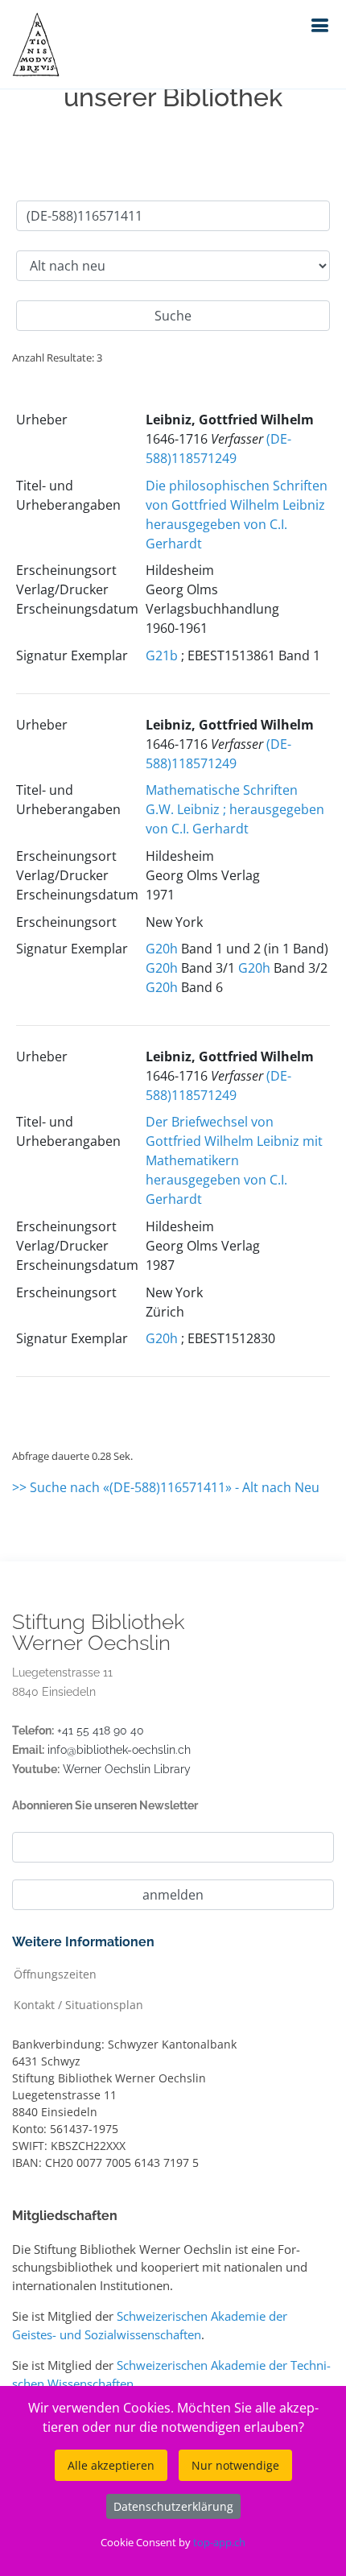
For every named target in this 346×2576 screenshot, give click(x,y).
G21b (162, 655)
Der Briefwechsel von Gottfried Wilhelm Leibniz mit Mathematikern (234, 1141)
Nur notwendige (235, 2465)
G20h (162, 949)
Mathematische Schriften (222, 790)
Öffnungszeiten (55, 1973)
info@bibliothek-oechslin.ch (119, 1750)
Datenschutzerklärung (173, 2506)
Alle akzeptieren (111, 2465)
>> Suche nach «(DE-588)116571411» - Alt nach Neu (166, 1487)
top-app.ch (219, 2542)
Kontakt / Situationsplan (78, 2004)
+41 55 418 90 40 (101, 1730)
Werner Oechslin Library (127, 1769)
